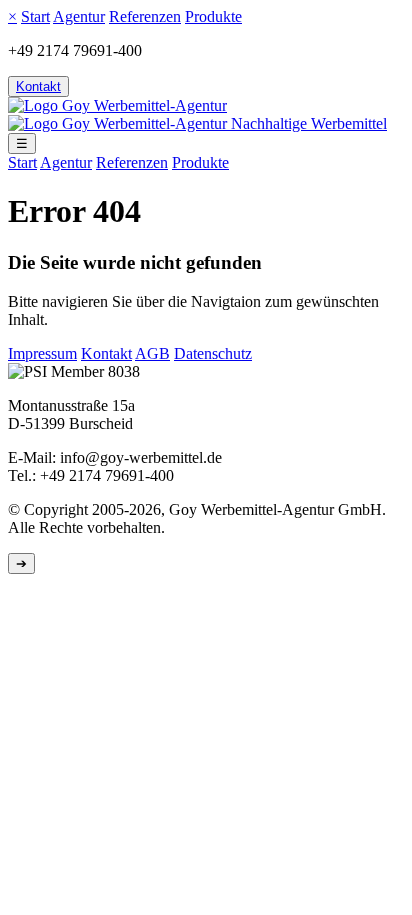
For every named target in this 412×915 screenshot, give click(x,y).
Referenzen (145, 16)
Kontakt (38, 86)
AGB (152, 353)
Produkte (213, 16)
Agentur (79, 16)
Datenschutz (213, 353)
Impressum (42, 353)
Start (35, 16)
